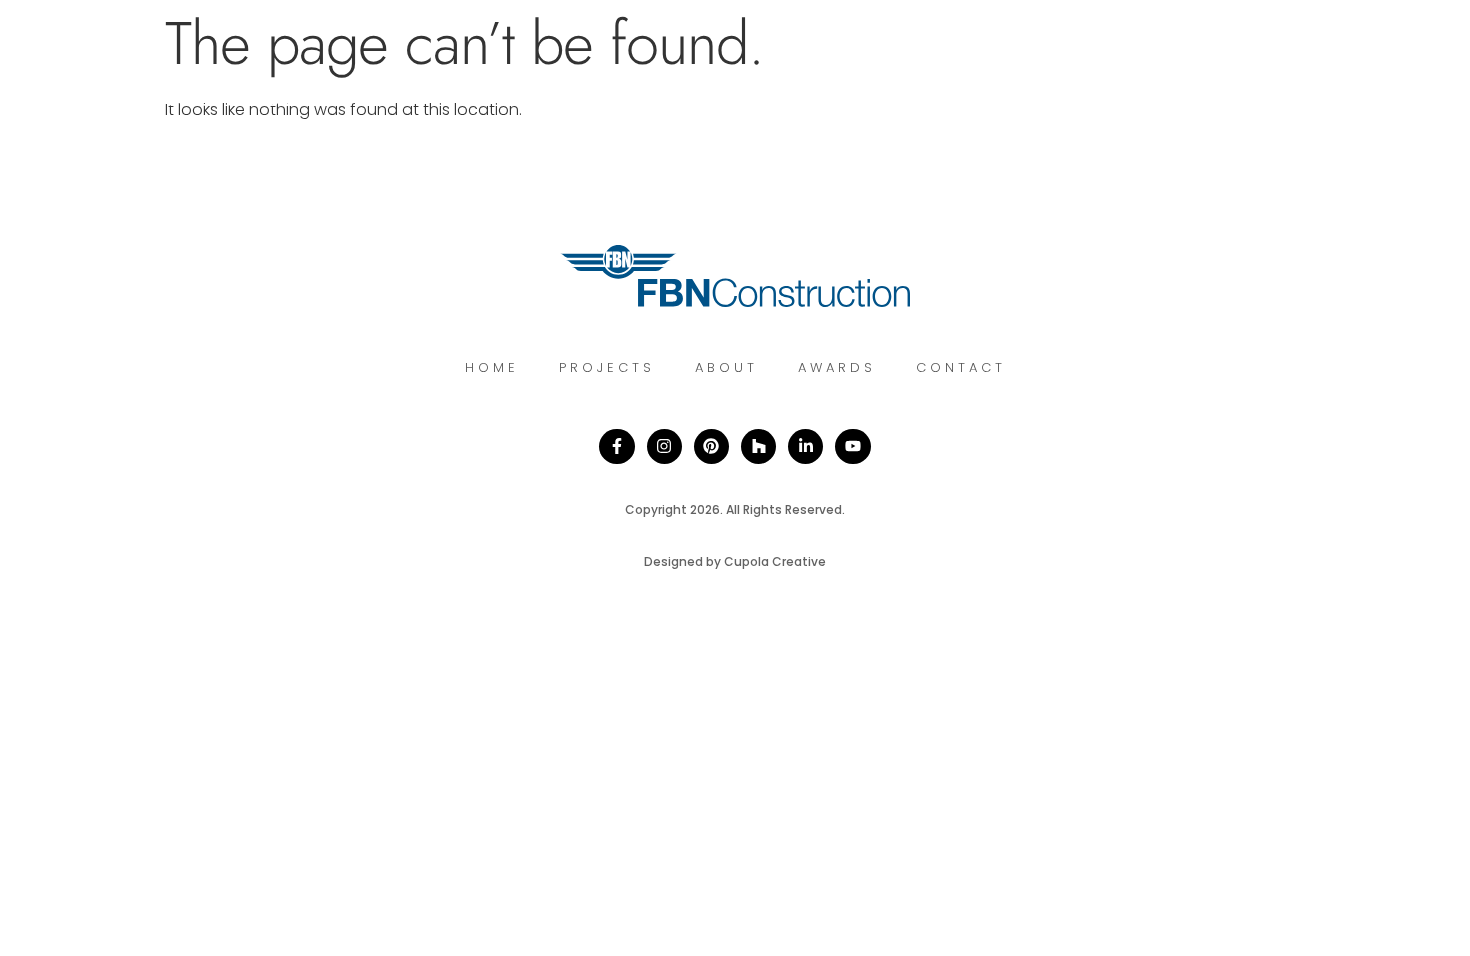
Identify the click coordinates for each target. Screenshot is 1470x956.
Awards (837, 367)
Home (492, 367)
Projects (607, 367)
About (726, 367)
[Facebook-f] (616, 446)
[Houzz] (758, 446)
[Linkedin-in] (805, 446)
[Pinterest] (711, 446)
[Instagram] (664, 446)
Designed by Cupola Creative (735, 561)
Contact (961, 367)
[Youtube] (852, 446)
